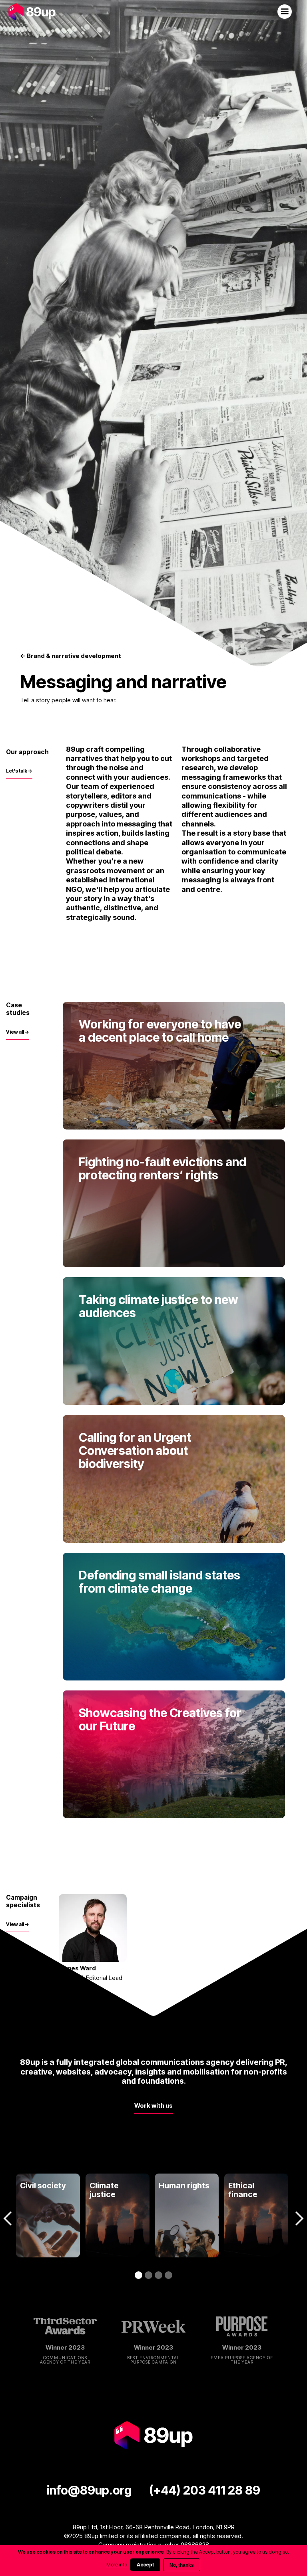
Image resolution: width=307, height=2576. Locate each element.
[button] (285, 12)
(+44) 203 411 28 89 (205, 2490)
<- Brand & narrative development (71, 656)
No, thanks (182, 2565)
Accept (145, 2565)
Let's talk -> (19, 771)
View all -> (18, 1032)
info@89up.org (89, 2490)
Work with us (153, 2105)
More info (117, 2565)
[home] (32, 12)
